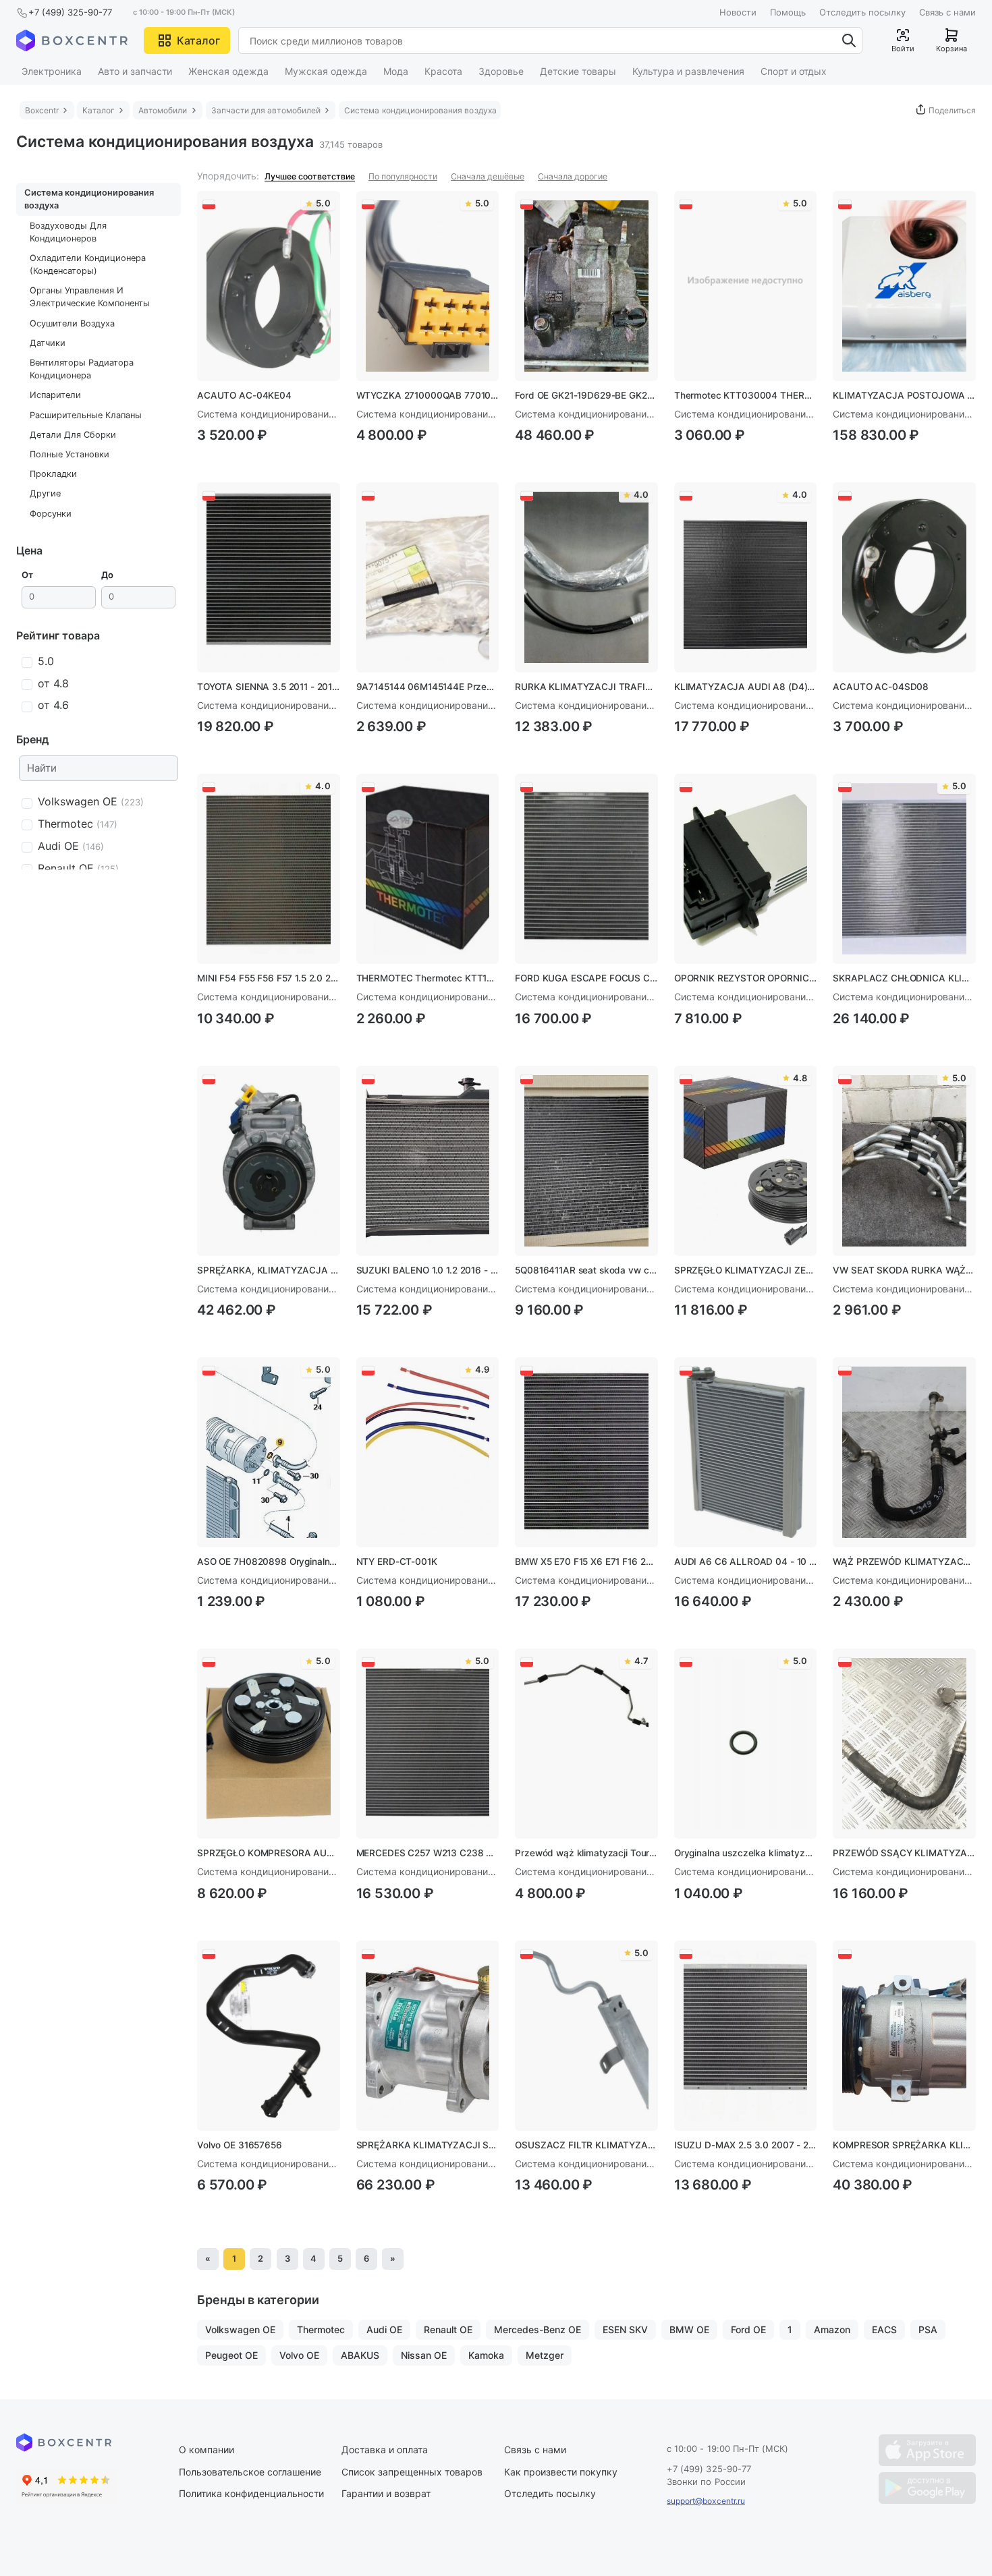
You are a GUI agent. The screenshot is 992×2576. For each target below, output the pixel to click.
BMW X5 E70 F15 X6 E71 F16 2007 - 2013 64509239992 (586, 1562)
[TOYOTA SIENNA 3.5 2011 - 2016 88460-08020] (269, 577)
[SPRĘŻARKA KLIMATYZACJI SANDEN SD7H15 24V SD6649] (428, 2036)
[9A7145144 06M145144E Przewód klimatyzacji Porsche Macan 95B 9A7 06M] (428, 577)
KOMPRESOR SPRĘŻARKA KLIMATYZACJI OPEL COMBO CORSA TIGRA (904, 2145)
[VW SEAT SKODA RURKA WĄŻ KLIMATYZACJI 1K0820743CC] (904, 1161)
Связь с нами (947, 12)
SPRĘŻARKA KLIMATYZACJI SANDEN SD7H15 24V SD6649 (428, 2145)
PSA (928, 2329)
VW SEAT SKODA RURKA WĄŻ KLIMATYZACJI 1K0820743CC (904, 1270)
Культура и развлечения (688, 71)
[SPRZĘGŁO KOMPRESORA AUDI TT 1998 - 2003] (269, 1744)
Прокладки (53, 474)
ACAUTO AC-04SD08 (881, 687)
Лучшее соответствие (310, 176)
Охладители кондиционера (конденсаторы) (88, 264)
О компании (206, 2450)
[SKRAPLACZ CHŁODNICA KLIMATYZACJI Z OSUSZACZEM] (904, 869)
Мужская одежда (326, 71)
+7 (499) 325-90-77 (70, 12)
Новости (738, 12)
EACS (884, 2329)
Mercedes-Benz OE (538, 2329)
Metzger (545, 2355)
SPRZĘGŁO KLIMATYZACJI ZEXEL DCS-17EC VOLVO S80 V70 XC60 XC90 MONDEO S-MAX (746, 1270)
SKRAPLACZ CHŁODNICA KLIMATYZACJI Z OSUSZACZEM (904, 978)
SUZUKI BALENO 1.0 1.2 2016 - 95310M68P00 (428, 1270)
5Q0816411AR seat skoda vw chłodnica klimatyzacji (586, 1270)
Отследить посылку (862, 12)
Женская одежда (228, 71)
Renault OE (448, 2329)
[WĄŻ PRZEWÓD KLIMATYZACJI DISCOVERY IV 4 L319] (904, 1452)
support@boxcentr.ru (706, 2501)
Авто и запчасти (135, 71)
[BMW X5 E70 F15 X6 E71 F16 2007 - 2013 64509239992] (586, 1452)
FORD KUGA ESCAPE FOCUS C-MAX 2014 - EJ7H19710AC (586, 978)
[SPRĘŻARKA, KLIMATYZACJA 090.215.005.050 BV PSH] (269, 1161)
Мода (396, 71)
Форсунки (51, 514)
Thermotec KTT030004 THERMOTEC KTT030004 (746, 395)
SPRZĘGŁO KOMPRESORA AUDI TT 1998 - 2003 (269, 1853)
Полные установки (70, 454)
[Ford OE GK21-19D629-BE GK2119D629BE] (586, 286)
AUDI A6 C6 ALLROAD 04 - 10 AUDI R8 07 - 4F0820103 (746, 1562)
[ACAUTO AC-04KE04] (269, 286)
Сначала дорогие (573, 176)
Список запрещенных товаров (412, 2472)
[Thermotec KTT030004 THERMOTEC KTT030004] (746, 286)
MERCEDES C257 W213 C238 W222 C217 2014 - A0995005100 (428, 1853)
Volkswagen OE (240, 2329)
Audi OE (384, 2329)
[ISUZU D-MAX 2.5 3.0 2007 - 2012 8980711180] (746, 2036)
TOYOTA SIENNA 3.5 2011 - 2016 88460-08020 (269, 687)
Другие (45, 493)
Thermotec (321, 2329)
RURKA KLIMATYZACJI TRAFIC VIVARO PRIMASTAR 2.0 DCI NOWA (586, 687)
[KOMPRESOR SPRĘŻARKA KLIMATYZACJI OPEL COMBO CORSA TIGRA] (904, 2036)
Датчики (48, 343)
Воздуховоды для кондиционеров (68, 232)
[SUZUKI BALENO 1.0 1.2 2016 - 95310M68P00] (428, 1161)
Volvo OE (299, 2355)
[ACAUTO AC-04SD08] (904, 577)
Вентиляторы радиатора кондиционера (82, 369)
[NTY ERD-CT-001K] (428, 1452)
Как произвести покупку (561, 2472)
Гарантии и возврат (386, 2493)
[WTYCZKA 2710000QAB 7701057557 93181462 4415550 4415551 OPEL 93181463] (428, 286)
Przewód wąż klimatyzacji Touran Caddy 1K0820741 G (586, 1853)
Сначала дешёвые (488, 176)
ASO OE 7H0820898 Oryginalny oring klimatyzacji (269, 1562)
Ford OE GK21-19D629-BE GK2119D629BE (586, 395)
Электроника (52, 71)
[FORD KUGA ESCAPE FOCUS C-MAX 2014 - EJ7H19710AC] (586, 869)
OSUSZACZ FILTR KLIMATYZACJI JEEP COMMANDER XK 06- (586, 2145)
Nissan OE (424, 2355)
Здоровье (501, 71)
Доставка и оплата (385, 2450)
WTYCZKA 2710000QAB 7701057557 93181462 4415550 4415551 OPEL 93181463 (428, 395)
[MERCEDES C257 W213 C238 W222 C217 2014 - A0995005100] (428, 1744)
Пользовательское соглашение (250, 2472)
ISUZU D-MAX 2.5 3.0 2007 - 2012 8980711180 (746, 2145)
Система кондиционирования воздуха (89, 199)
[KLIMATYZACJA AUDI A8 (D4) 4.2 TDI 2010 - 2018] (746, 577)
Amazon (832, 2329)
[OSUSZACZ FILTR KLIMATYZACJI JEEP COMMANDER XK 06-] (586, 2036)
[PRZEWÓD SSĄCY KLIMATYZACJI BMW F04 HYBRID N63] (904, 1744)
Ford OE (748, 2329)
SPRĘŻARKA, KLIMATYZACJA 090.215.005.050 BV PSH (269, 1270)
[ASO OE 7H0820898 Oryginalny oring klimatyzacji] (269, 1452)
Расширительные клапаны (86, 415)
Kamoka (486, 2355)
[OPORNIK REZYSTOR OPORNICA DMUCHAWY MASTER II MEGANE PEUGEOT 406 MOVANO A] (746, 869)
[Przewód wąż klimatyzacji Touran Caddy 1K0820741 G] (586, 1744)
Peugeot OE (231, 2355)
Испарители (55, 395)
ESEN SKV (625, 2329)
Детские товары (578, 71)
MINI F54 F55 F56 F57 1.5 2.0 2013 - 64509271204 (269, 978)
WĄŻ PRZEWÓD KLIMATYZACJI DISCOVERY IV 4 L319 (904, 1562)
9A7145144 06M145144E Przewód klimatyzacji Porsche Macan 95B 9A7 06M (428, 687)
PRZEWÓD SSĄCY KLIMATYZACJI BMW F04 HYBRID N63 (904, 1853)
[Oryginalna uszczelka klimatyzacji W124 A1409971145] (746, 1744)
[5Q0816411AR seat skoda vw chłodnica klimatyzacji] (586, 1161)
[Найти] (849, 40)
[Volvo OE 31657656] (269, 2036)
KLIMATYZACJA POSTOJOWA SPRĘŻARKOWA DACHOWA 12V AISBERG (904, 395)
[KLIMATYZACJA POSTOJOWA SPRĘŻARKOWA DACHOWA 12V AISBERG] (904, 286)
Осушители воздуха (72, 323)
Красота (443, 71)
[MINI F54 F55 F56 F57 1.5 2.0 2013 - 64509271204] (269, 869)
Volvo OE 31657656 (240, 2145)
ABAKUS (360, 2355)
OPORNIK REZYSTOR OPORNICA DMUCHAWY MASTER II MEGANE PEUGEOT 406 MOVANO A (746, 978)
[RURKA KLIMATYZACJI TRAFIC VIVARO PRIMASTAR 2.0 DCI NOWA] (586, 577)
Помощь (788, 12)
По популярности (403, 176)
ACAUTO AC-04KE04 (244, 395)
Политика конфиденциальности (251, 2493)
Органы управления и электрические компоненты (90, 297)
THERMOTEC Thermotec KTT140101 (428, 978)
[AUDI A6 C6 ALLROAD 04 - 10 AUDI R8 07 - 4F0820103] (746, 1452)
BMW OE (689, 2329)
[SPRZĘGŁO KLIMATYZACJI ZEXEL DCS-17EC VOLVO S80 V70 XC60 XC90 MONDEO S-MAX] (746, 1161)
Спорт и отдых (794, 71)
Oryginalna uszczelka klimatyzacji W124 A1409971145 (746, 1853)
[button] (187, 40)
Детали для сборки (73, 435)
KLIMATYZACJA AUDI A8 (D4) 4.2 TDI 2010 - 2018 (746, 687)
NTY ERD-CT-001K (397, 1562)
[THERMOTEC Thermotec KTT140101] (428, 869)
